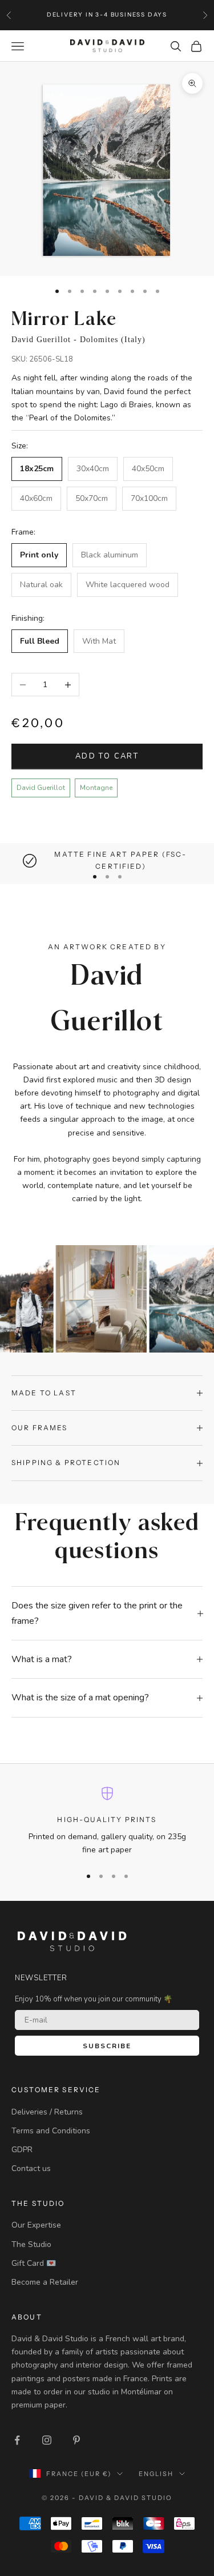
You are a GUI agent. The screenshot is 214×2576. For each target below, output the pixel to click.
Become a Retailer (45, 2282)
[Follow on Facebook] (17, 2440)
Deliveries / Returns (47, 2112)
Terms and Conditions (51, 2131)
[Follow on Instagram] (47, 2440)
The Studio (31, 2244)
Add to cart (107, 756)
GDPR (22, 2150)
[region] (107, 860)
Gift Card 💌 (34, 2263)
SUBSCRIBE (107, 2046)
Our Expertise (36, 2225)
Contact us (31, 2168)
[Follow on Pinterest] (76, 2440)
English (156, 2474)
